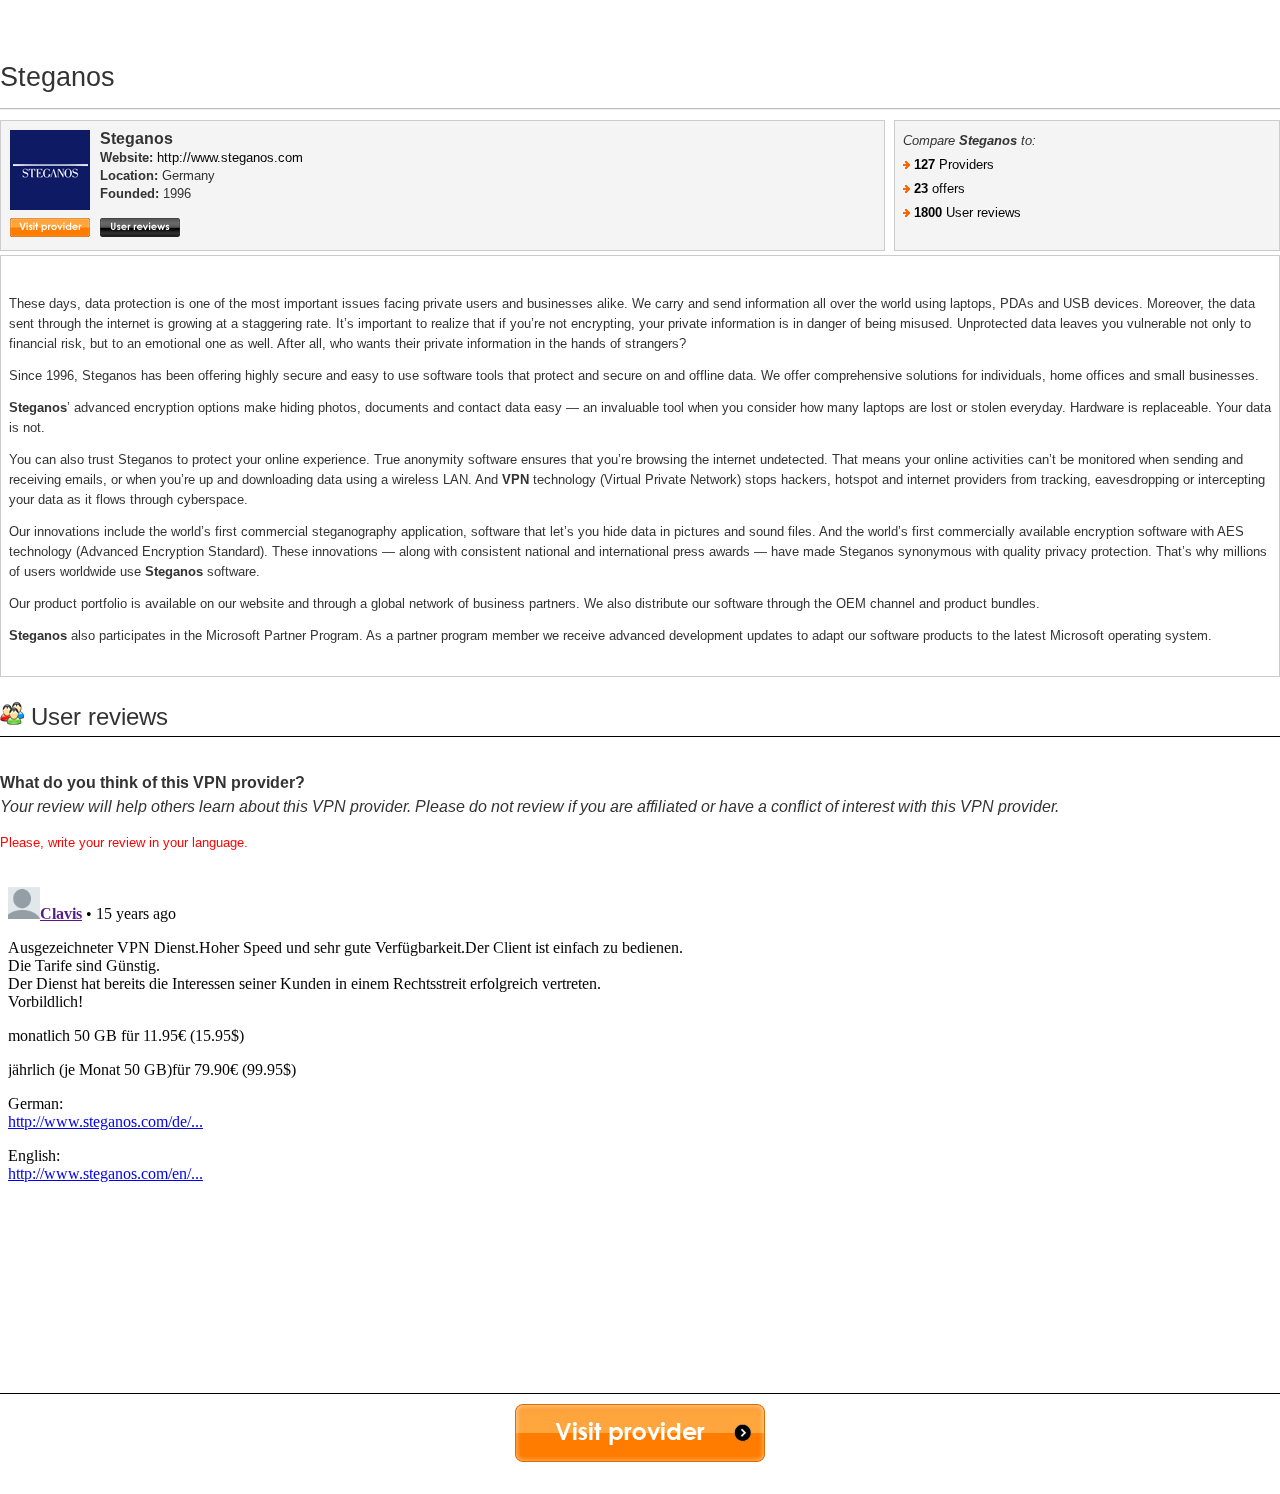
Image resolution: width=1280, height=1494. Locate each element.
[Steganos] (55, 187)
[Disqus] (640, 1129)
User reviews (967, 212)
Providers (954, 164)
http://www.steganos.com (230, 157)
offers (939, 188)
